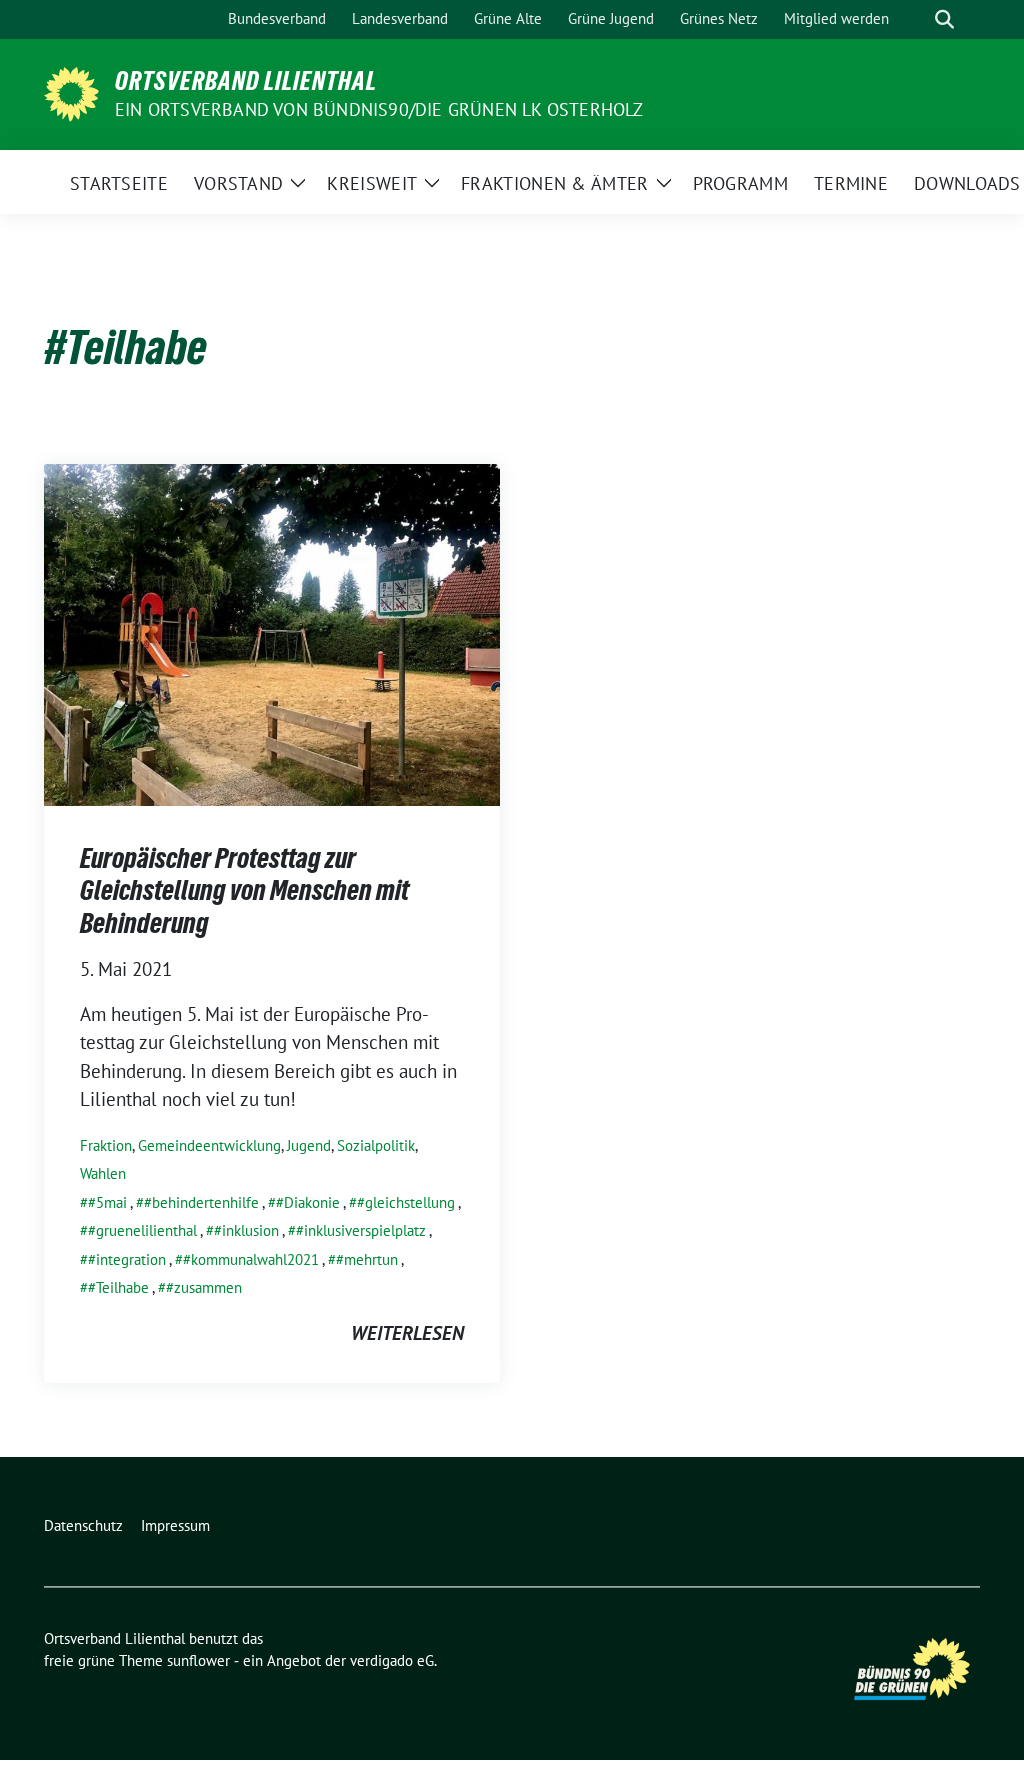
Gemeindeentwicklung (209, 1145)
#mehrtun (367, 1259)
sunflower (198, 1660)
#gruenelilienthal (142, 1230)
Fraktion (106, 1145)
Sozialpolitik (376, 1145)
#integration (127, 1259)
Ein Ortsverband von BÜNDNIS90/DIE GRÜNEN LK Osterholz (379, 109)
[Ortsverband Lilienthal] (71, 92)
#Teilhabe (118, 1287)
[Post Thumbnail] (272, 633)
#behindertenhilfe (201, 1202)
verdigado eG (392, 1660)
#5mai (107, 1202)
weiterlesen (407, 1333)
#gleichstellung (406, 1202)
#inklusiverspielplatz (361, 1230)
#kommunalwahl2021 (251, 1259)
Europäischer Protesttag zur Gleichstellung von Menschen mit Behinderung (244, 890)
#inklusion (246, 1230)
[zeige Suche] (944, 19)
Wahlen (103, 1173)
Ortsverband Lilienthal (246, 81)
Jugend (309, 1145)
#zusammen (204, 1287)
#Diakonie (308, 1202)
